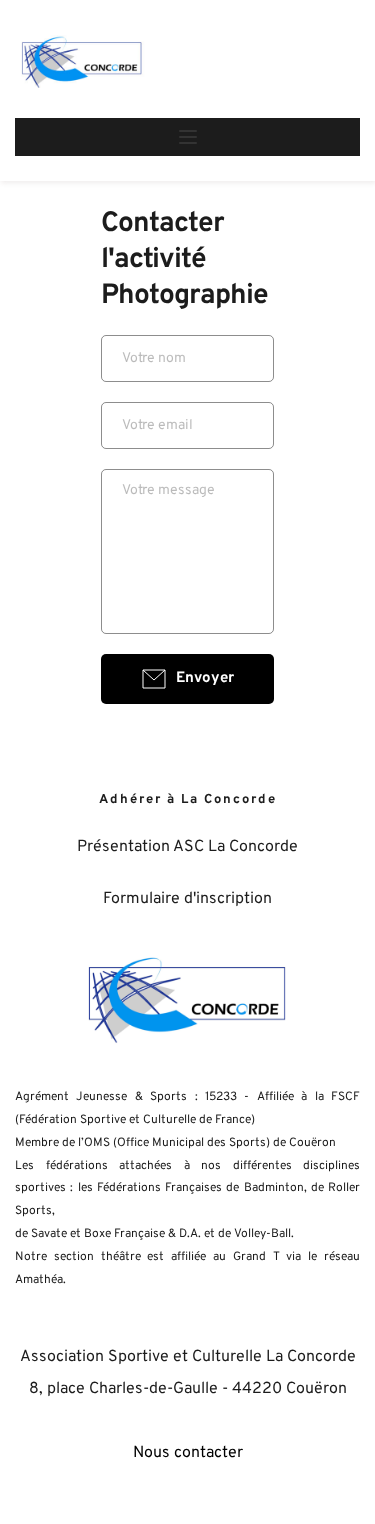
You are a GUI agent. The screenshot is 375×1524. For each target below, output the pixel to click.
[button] (188, 137)
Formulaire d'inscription (187, 899)
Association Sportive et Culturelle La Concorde (188, 1357)
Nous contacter (188, 1453)
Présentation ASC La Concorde (187, 847)
